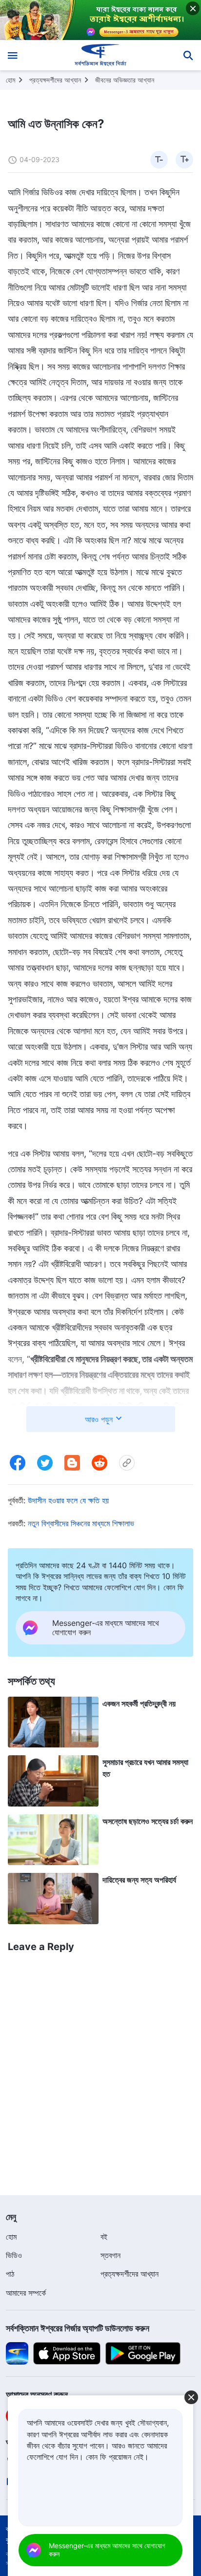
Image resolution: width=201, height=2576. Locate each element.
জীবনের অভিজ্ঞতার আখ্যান (125, 80)
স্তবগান (111, 2255)
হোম (10, 80)
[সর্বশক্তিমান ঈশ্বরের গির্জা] (101, 55)
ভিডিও (14, 2255)
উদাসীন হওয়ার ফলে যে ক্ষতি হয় (68, 1500)
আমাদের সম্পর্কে (26, 2293)
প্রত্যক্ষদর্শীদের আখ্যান (55, 80)
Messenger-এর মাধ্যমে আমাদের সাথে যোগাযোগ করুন (107, 2550)
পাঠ (10, 2274)
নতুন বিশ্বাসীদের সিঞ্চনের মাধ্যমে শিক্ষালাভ (81, 1523)
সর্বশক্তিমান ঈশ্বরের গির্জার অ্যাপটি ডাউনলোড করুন (78, 2328)
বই (104, 2237)
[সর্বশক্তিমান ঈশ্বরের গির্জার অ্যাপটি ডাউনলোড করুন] (17, 2353)
